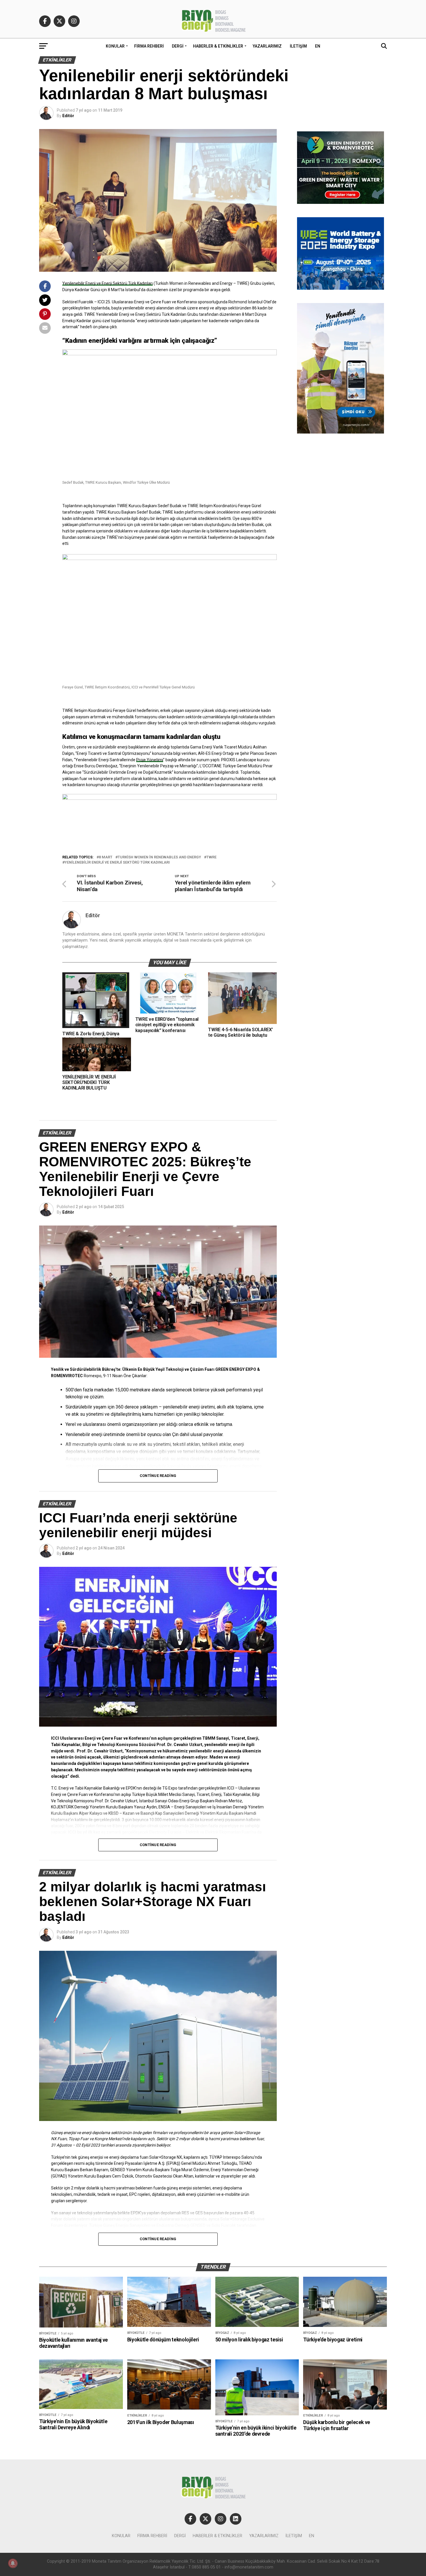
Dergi (178, 46)
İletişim (298, 46)
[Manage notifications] (13, 2563)
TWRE (211, 857)
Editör (68, 116)
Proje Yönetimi (150, 760)
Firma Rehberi (149, 46)
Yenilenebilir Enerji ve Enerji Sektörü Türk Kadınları (108, 283)
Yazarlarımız (267, 46)
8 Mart (106, 857)
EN (318, 46)
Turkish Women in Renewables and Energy (159, 857)
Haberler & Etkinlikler (218, 46)
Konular (115, 46)
